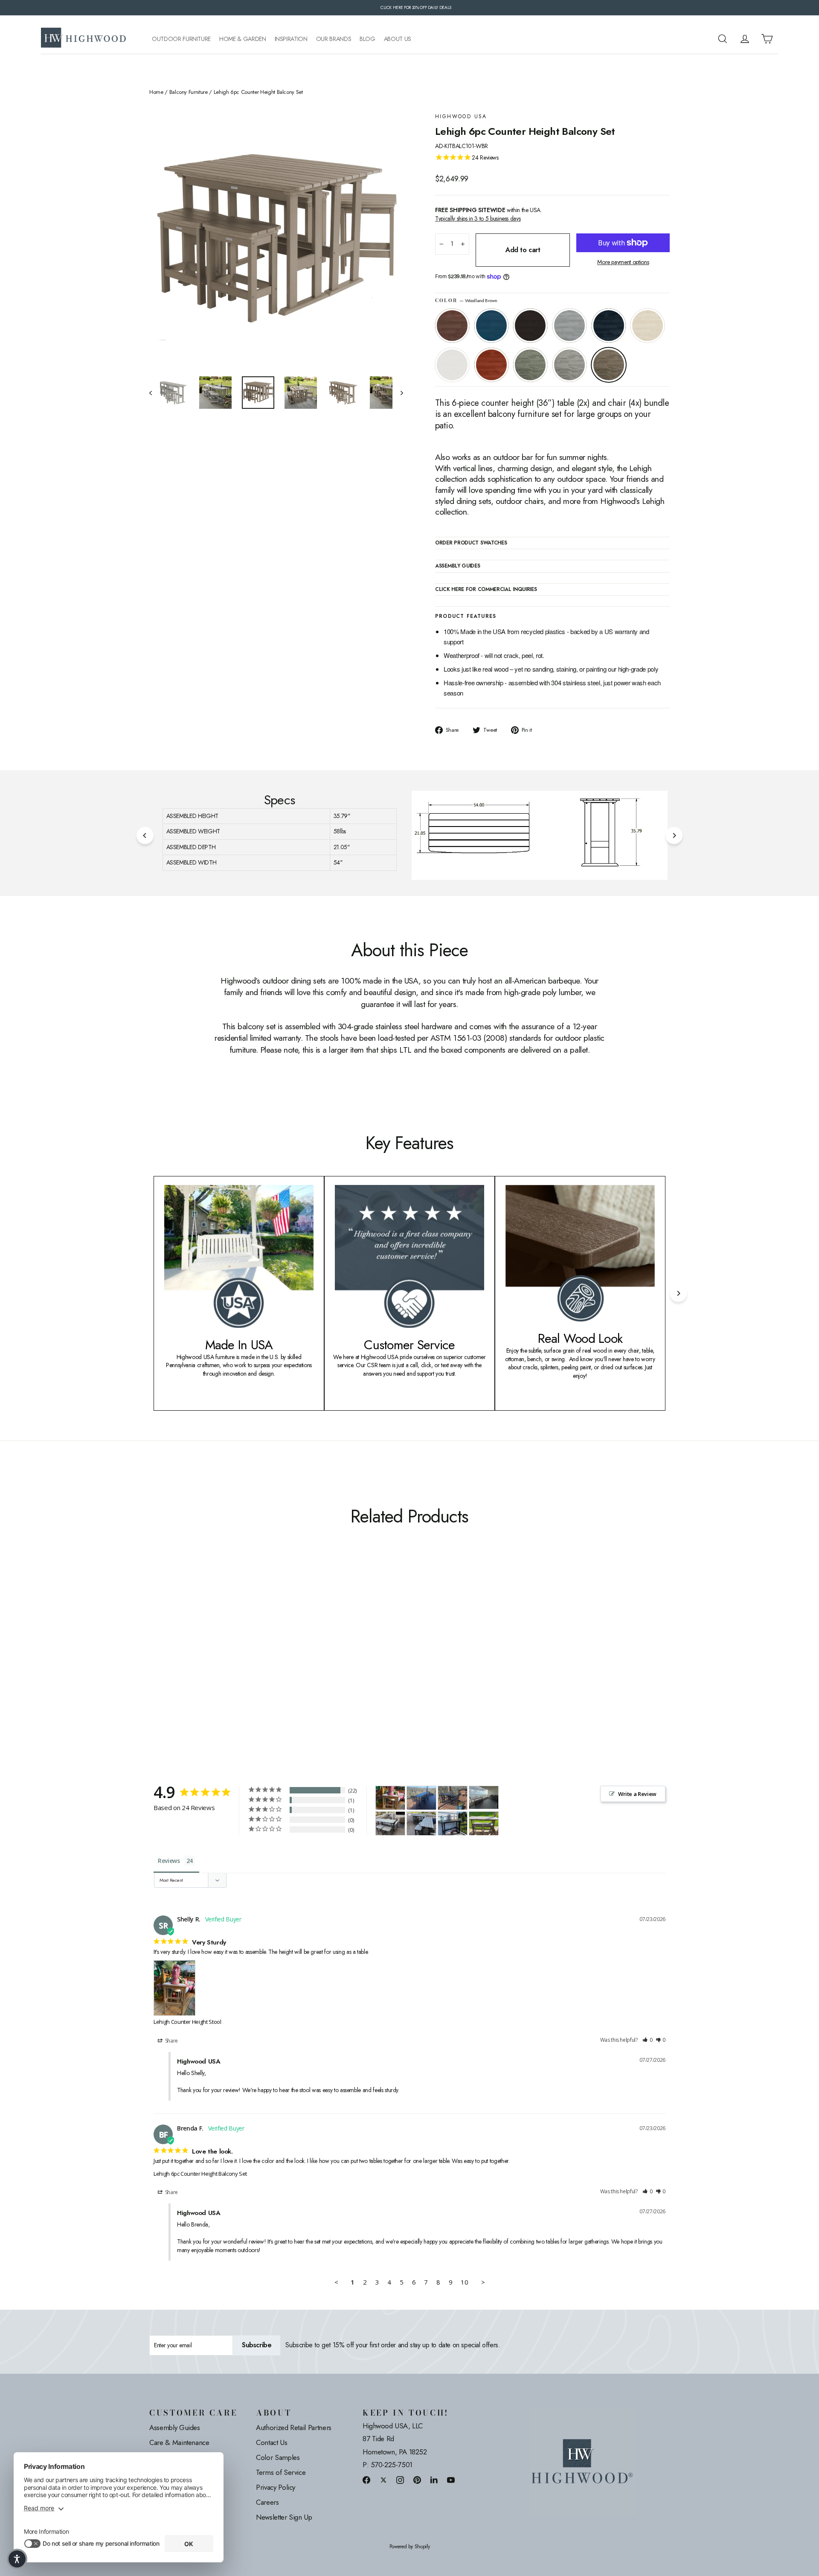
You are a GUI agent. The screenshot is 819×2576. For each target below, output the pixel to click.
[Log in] (745, 39)
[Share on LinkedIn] (434, 2480)
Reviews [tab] (169, 1861)
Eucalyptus (530, 365)
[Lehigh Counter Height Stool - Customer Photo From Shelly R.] (390, 1798)
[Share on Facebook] (366, 2480)
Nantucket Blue (491, 326)
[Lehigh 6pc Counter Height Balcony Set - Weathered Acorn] (155, 1661)
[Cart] (767, 39)
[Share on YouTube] (451, 2480)
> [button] (483, 2282)
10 (464, 2282)
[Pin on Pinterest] (417, 2480)
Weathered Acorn (452, 326)
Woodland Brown (609, 365)
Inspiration (291, 39)
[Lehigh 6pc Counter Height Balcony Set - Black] (176, 1661)
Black (530, 326)
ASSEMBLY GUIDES (458, 566)
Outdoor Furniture (181, 39)
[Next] (674, 835)
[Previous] (145, 835)
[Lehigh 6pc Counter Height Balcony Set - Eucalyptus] (240, 1661)
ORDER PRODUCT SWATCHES (471, 543)
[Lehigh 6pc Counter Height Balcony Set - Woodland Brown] (261, 1661)
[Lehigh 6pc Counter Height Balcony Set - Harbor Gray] (251, 1661)
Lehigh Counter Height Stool (187, 2022)
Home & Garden (243, 39)
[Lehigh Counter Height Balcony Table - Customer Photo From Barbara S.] (453, 1824)
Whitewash (648, 326)
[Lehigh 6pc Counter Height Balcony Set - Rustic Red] (229, 1661)
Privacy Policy (276, 2487)
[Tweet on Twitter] (383, 2480)
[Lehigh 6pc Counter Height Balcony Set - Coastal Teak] (187, 1661)
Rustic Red (491, 365)
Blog (367, 39)
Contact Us (272, 2442)
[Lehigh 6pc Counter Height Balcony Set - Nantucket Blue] (165, 1661)
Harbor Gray (569, 365)
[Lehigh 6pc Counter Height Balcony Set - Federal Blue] (197, 1661)
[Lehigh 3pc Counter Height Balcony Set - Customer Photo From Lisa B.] (484, 1797)
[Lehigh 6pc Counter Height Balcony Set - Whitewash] (208, 1661)
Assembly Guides (175, 2428)
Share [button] (171, 2041)
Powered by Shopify (410, 2547)
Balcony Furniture (189, 92)
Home (156, 92)
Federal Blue (609, 326)
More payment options (623, 262)
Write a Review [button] (637, 1794)
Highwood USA (461, 117)
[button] (648, 2040)
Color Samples (278, 2457)
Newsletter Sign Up (284, 2517)
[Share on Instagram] (400, 2480)
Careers (267, 2502)
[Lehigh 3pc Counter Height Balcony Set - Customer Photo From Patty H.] (484, 1824)
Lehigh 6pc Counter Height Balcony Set (200, 2174)
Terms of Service (281, 2472)
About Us (398, 39)
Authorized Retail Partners (294, 2428)
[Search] (723, 39)
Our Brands (334, 39)
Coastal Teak (569, 326)
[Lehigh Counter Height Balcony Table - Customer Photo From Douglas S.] (421, 1798)
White (452, 365)
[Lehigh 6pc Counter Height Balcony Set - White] (219, 1661)
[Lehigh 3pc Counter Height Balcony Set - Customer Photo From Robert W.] (390, 1824)
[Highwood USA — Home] (84, 39)
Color (466, 301)
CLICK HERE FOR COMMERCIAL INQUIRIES (486, 590)
